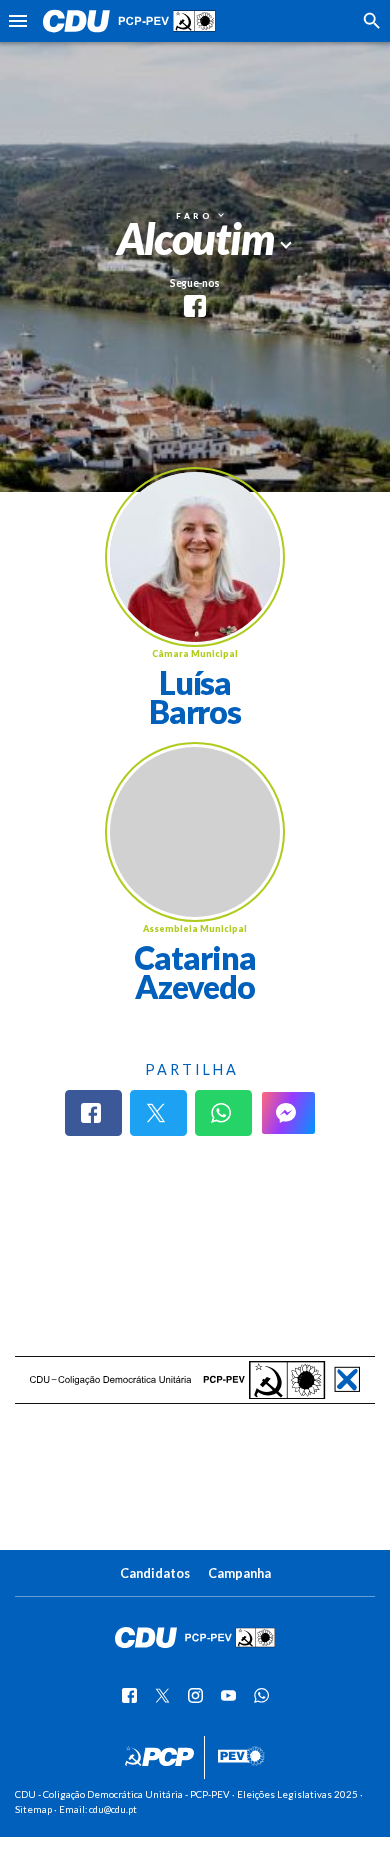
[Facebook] (93, 1113)
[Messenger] (288, 1113)
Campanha (239, 1573)
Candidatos (155, 1573)
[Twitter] (158, 1113)
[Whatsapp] (223, 1113)
